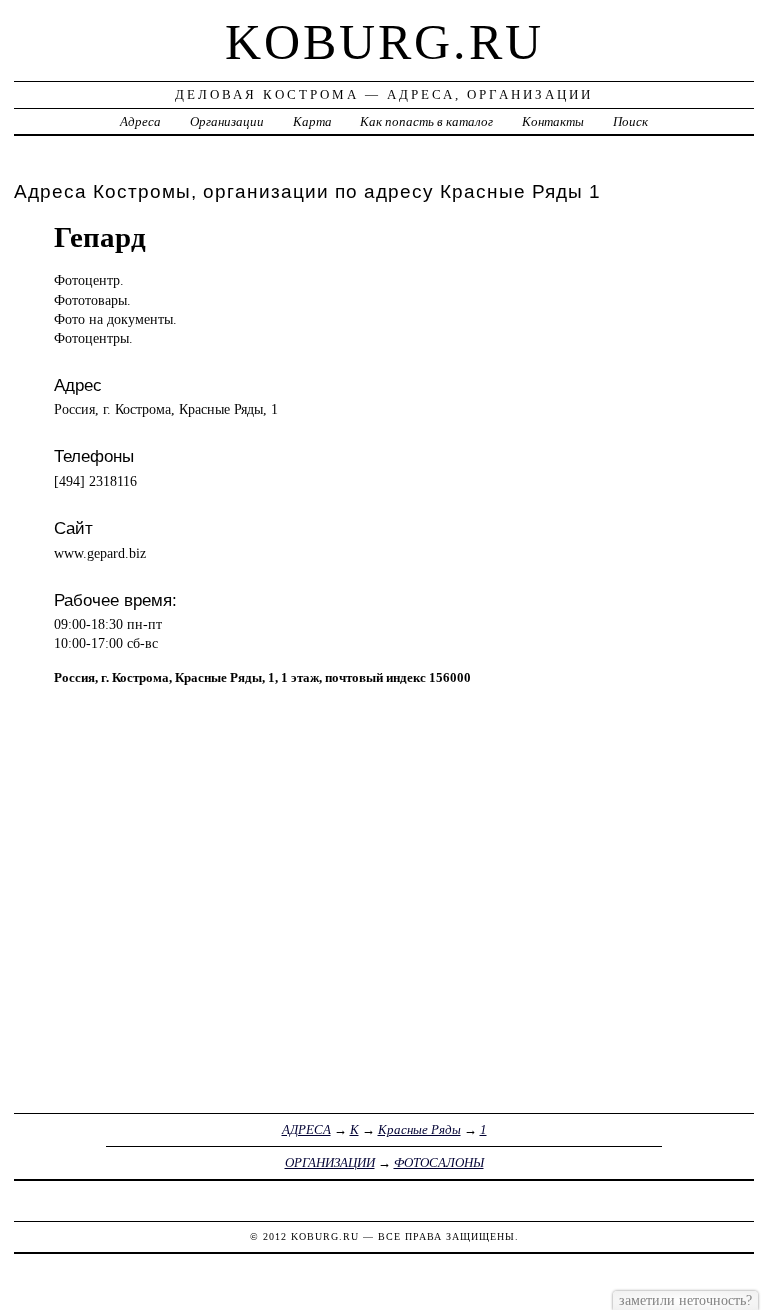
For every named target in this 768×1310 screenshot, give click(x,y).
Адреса (140, 121)
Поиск (630, 121)
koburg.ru (384, 42)
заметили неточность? (685, 1300)
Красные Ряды (419, 1129)
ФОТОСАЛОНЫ (439, 1162)
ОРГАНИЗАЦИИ (330, 1162)
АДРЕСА (306, 1129)
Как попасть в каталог (426, 121)
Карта (312, 121)
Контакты (553, 121)
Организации (227, 121)
